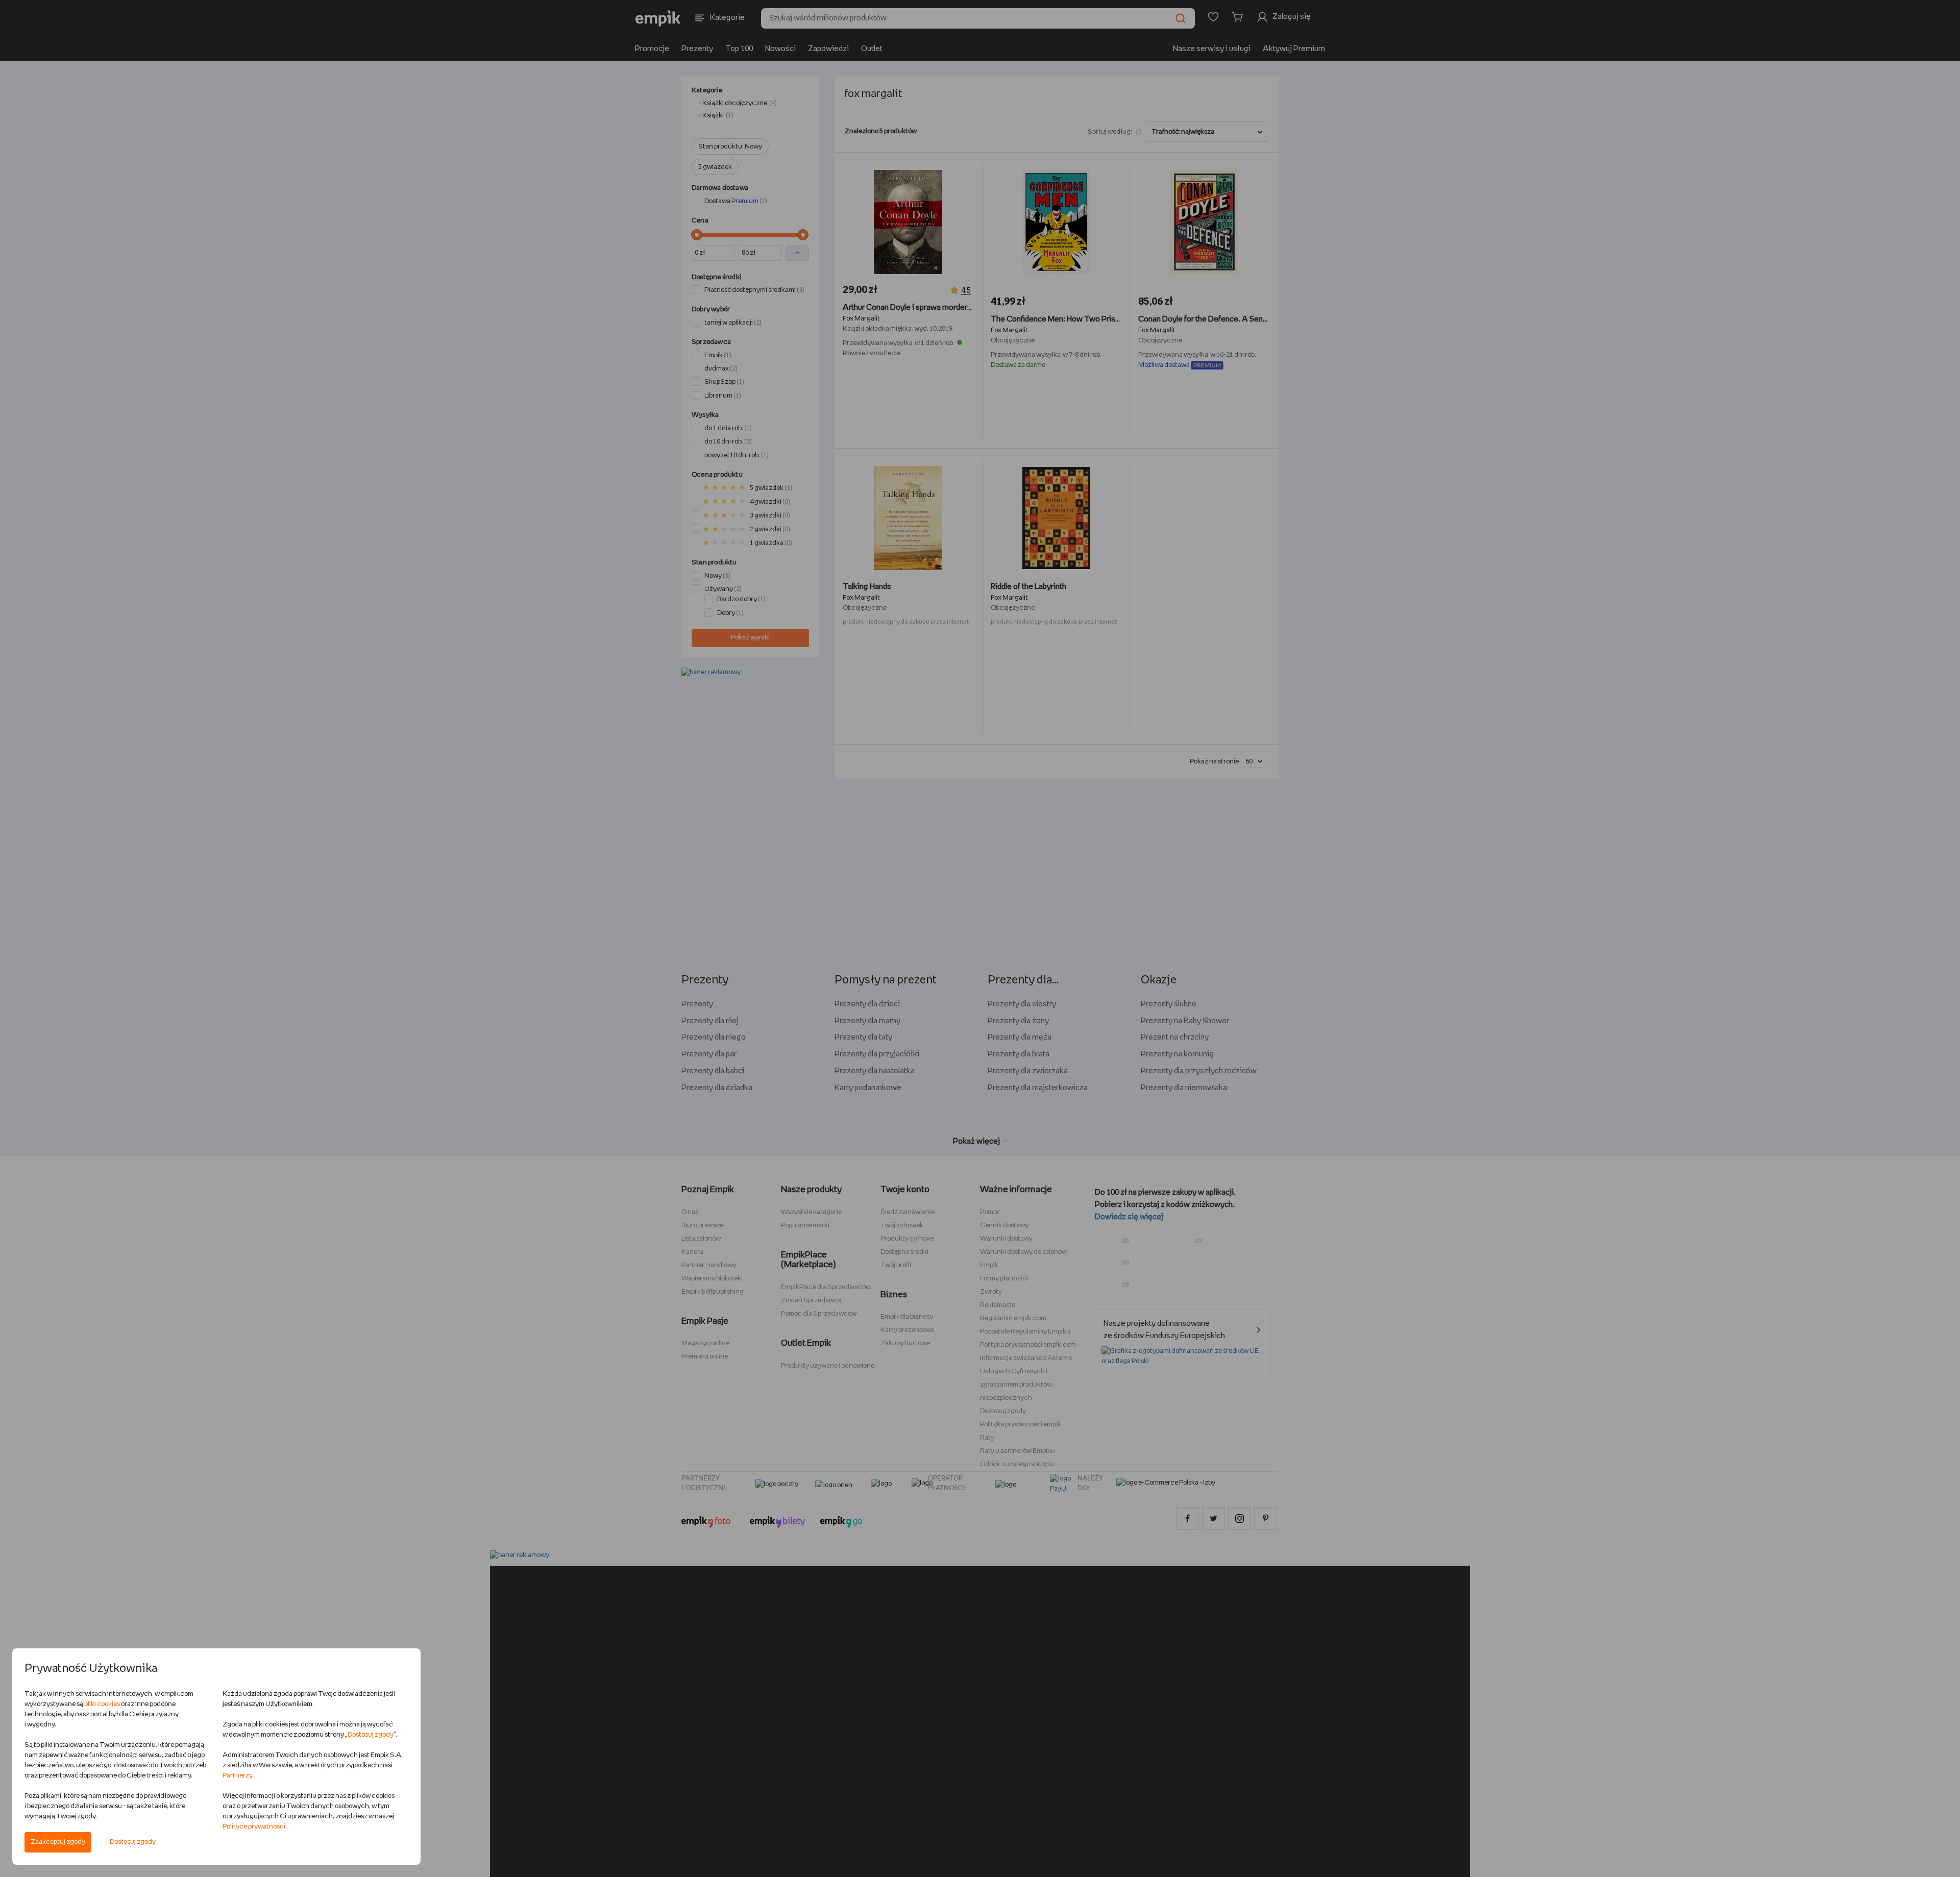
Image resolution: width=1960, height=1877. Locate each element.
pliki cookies (102, 1704)
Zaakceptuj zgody (58, 1842)
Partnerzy (237, 1776)
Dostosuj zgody (133, 1842)
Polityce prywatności (254, 1827)
